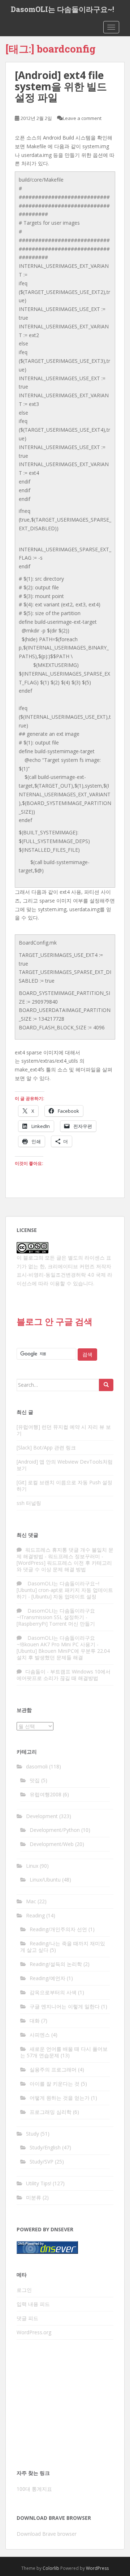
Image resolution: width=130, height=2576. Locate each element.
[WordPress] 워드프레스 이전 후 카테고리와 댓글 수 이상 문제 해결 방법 (64, 1566)
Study (32, 2134)
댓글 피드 (27, 2318)
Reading (35, 1915)
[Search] (106, 1385)
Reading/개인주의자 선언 (58, 1929)
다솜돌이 (35, 1671)
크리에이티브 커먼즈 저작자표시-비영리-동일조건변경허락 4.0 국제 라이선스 (64, 1275)
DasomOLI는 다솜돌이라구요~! (62, 9)
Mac (31, 1901)
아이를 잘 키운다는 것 (55, 2084)
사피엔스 (40, 2035)
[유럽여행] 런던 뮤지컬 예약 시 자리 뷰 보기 (64, 1430)
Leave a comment (82, 118)
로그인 (24, 2290)
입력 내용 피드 (33, 2304)
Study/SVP (42, 2162)
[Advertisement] (65, 2407)
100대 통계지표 (34, 2489)
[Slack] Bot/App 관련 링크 (46, 1447)
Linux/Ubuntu (45, 1880)
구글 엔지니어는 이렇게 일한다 (65, 2006)
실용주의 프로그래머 (53, 2069)
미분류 (34, 2197)
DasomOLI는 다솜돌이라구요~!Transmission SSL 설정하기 (56, 1614)
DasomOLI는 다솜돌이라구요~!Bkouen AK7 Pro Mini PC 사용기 (56, 1641)
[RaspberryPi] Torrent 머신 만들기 (56, 1624)
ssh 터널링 (29, 1503)
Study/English (45, 2147)
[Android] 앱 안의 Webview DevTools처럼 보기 (65, 1465)
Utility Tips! (39, 2183)
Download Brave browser (47, 2534)
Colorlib (51, 2568)
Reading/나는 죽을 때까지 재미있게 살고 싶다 (63, 1947)
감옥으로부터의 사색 (53, 1992)
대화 (35, 2021)
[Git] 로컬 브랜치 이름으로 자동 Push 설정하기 (64, 1486)
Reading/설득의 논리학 (56, 1964)
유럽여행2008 (45, 1794)
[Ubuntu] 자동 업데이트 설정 (64, 1596)
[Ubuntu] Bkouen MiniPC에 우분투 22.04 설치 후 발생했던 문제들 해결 (63, 1654)
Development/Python (55, 1830)
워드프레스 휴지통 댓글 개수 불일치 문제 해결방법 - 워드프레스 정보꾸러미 (65, 1553)
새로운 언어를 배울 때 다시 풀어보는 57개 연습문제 (64, 2052)
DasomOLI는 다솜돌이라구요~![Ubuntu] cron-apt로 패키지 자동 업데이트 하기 (65, 1590)
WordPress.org (34, 2332)
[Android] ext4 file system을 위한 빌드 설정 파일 (61, 86)
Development (42, 1816)
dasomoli (37, 1766)
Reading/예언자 (47, 1978)
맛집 (35, 1780)
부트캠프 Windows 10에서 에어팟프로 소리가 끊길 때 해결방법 (64, 1675)
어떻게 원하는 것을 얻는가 (60, 2098)
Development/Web (52, 1844)
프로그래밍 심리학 (51, 2112)
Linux (32, 1866)
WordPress (97, 2568)
